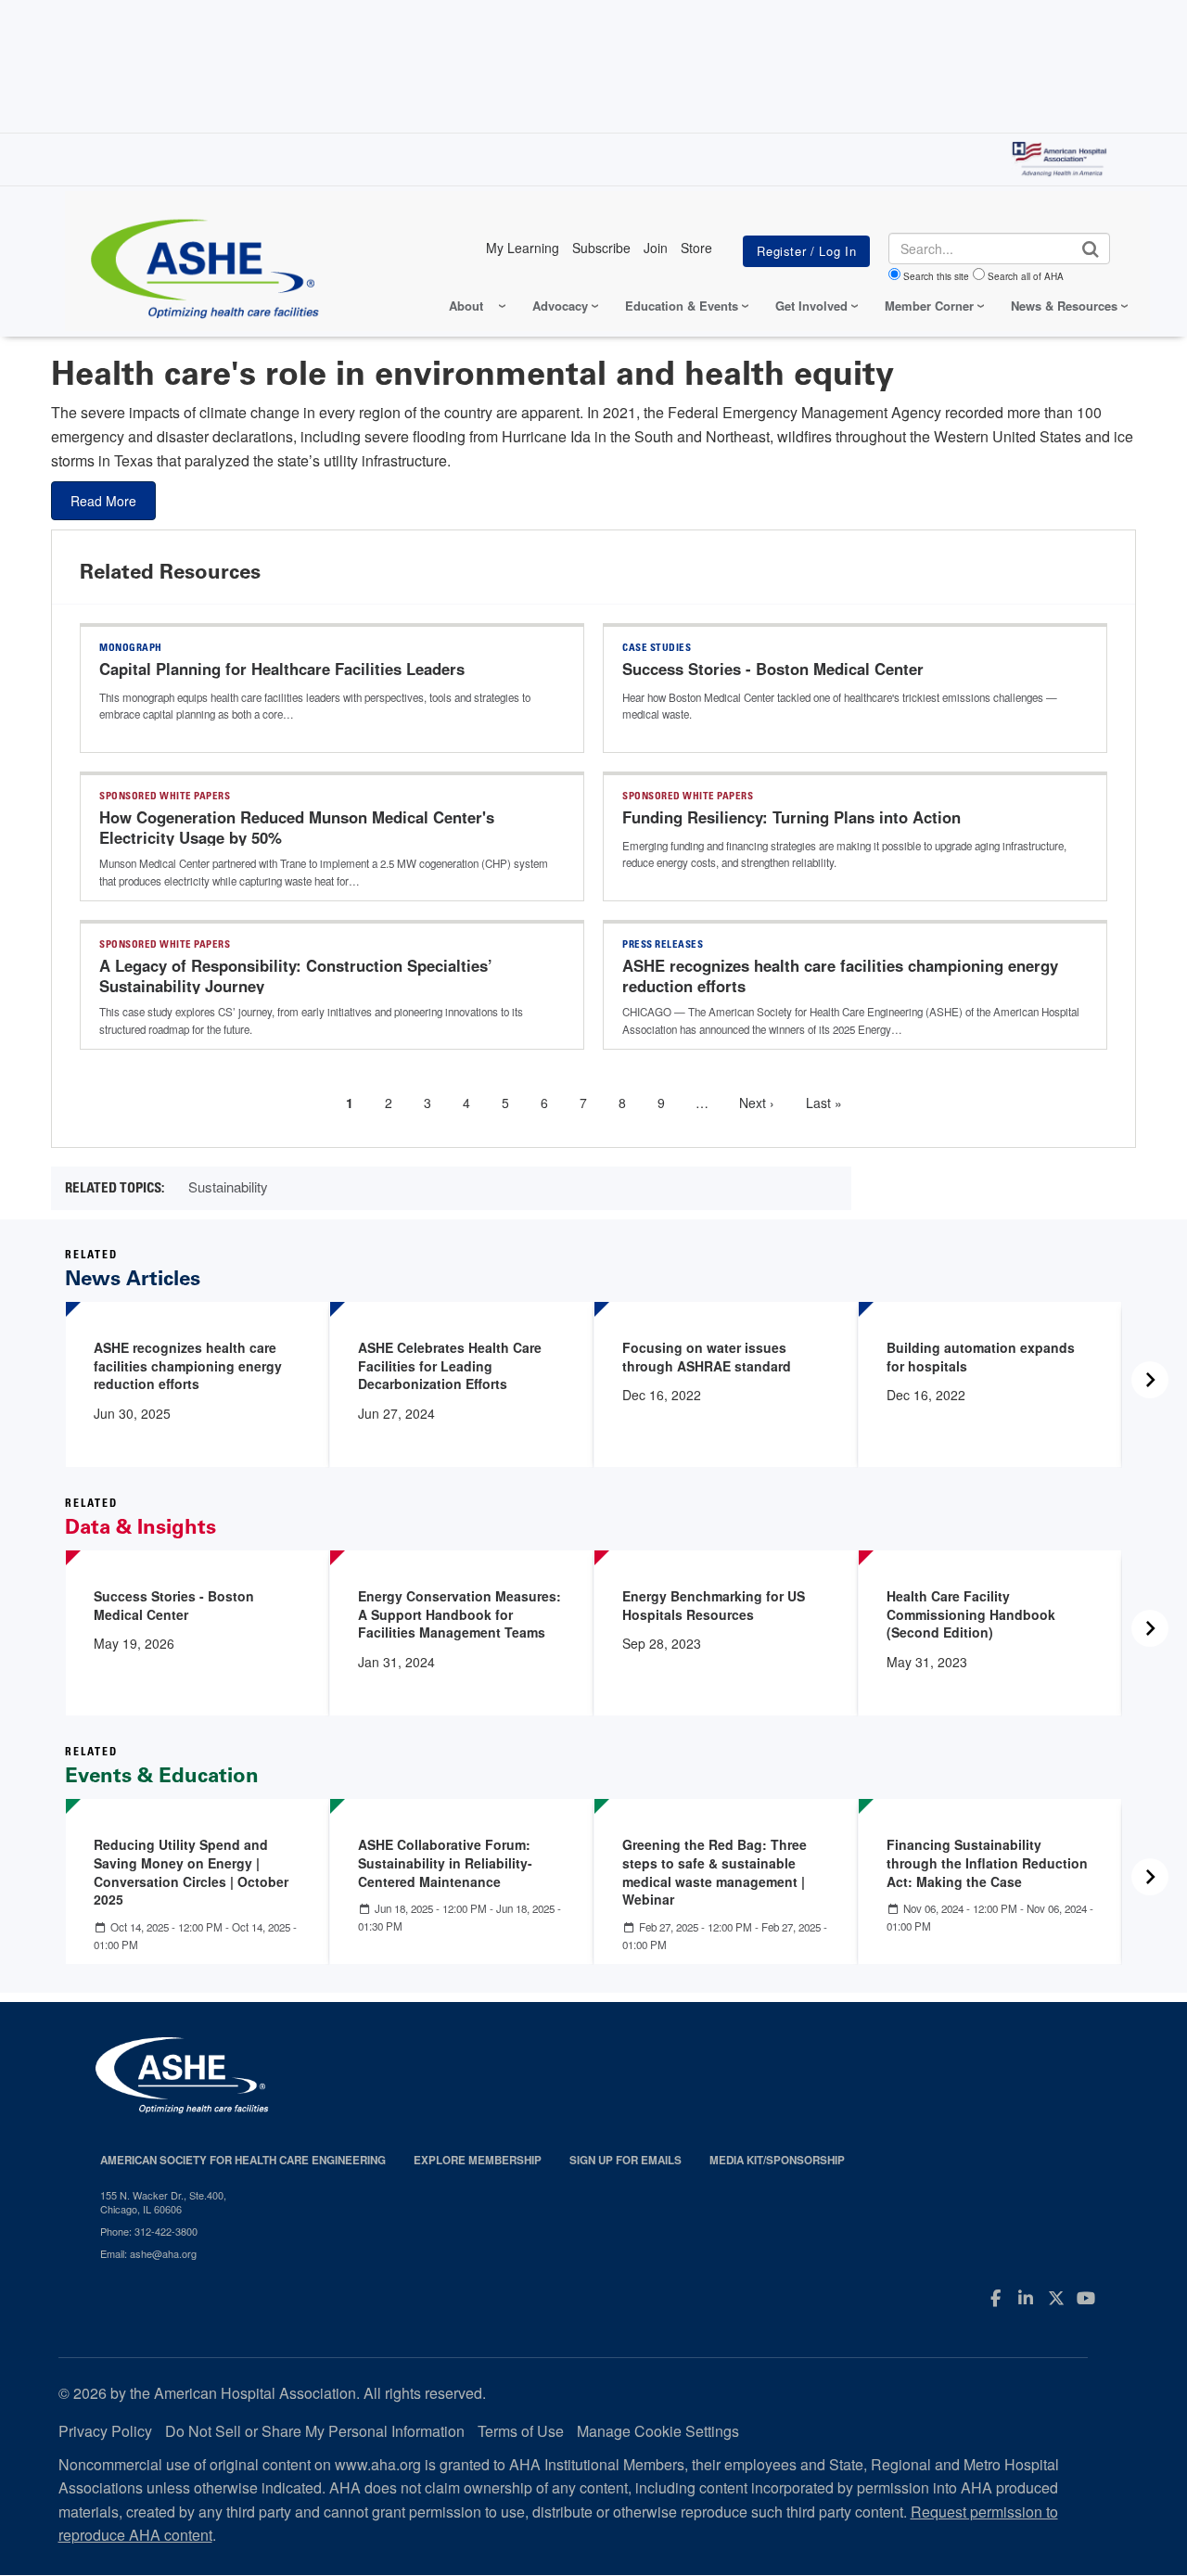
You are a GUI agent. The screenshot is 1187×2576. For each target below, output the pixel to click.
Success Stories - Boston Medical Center (773, 669)
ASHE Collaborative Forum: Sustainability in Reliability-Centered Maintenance (445, 1862)
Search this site (936, 276)
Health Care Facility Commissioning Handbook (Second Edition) (971, 1614)
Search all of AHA (1026, 276)
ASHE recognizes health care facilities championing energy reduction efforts (840, 976)
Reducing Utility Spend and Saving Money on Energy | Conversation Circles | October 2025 (191, 1872)
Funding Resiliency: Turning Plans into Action (791, 817)
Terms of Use (521, 2431)
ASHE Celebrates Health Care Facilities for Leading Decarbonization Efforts (450, 1365)
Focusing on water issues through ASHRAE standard (707, 1357)
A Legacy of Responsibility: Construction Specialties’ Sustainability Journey (296, 976)
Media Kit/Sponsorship (777, 2160)
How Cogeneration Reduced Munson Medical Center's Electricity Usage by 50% (297, 827)
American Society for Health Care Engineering (243, 2160)
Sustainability (228, 1186)
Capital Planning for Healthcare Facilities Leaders (282, 669)
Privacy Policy (105, 2431)
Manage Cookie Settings (658, 2431)
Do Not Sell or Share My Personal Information (315, 2431)
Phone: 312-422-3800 (149, 2231)
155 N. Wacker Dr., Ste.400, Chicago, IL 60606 (163, 2202)
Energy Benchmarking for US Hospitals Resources (714, 1605)
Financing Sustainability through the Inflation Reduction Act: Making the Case (987, 1862)
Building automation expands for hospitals (981, 1357)
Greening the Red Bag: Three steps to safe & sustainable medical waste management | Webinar (715, 1872)
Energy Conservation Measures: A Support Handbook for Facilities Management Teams (459, 1614)
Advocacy (560, 306)
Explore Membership (478, 2160)
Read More (103, 501)
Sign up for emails (625, 2160)
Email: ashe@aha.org (148, 2253)
